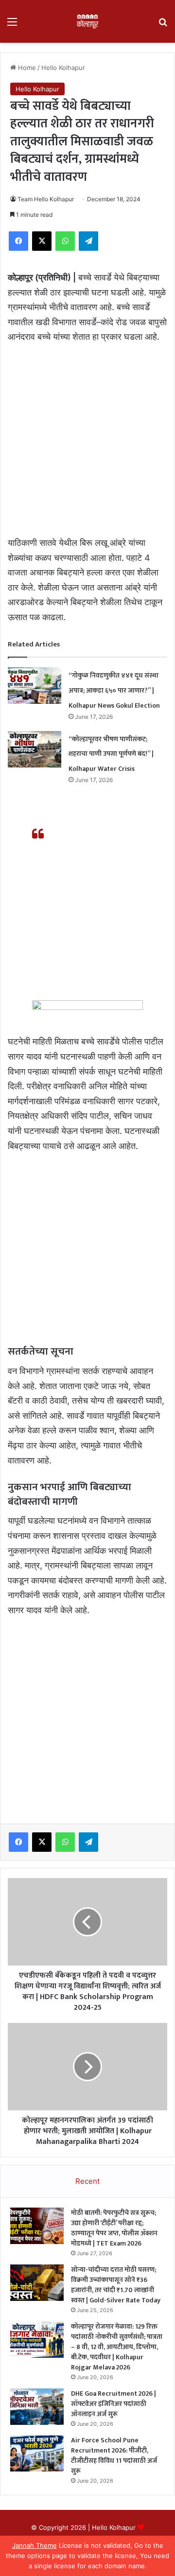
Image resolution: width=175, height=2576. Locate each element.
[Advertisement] (87, 444)
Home (26, 68)
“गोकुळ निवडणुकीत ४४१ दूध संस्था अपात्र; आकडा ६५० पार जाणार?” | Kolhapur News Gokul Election (114, 690)
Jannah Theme (35, 2545)
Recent (87, 2181)
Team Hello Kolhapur (46, 199)
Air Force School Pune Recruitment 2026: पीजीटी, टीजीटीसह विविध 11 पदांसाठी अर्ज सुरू (114, 2455)
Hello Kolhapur (63, 68)
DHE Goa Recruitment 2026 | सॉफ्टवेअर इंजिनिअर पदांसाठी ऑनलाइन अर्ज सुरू (114, 2404)
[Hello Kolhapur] (87, 21)
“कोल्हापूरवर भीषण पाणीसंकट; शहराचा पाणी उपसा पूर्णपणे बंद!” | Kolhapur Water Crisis (111, 754)
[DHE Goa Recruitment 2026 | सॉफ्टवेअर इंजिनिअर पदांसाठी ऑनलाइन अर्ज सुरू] (37, 2407)
